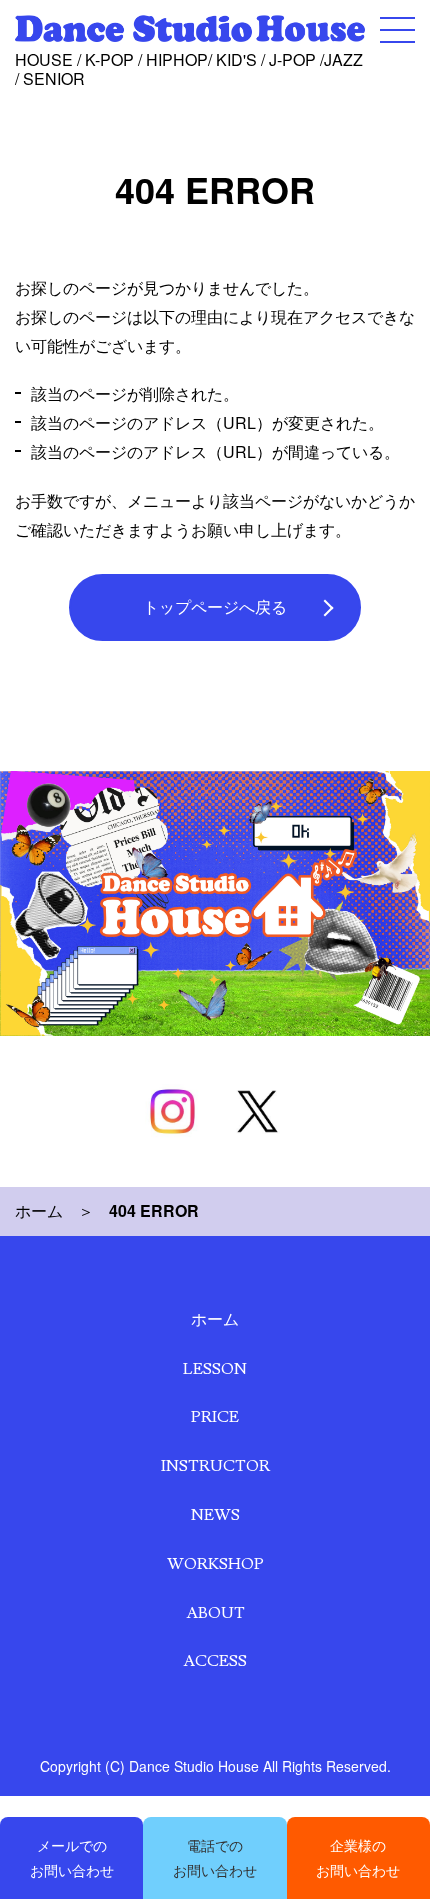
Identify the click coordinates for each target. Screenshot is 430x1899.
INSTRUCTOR (215, 1466)
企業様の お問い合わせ (358, 1857)
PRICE (215, 1417)
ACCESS (215, 1661)
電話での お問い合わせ (215, 1857)
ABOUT (215, 1613)
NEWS (215, 1515)
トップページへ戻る (215, 606)
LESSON (215, 1369)
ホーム (39, 1210)
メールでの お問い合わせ (72, 1857)
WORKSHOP (215, 1564)
